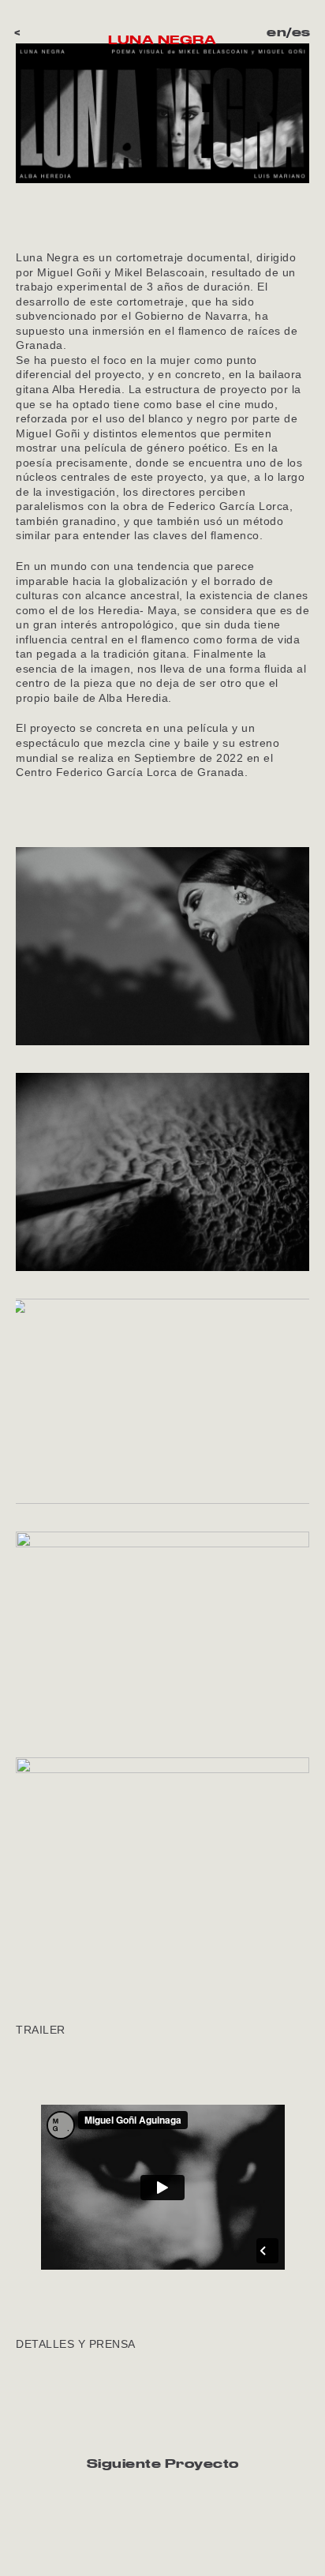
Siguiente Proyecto (163, 2463)
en (276, 32)
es (301, 32)
